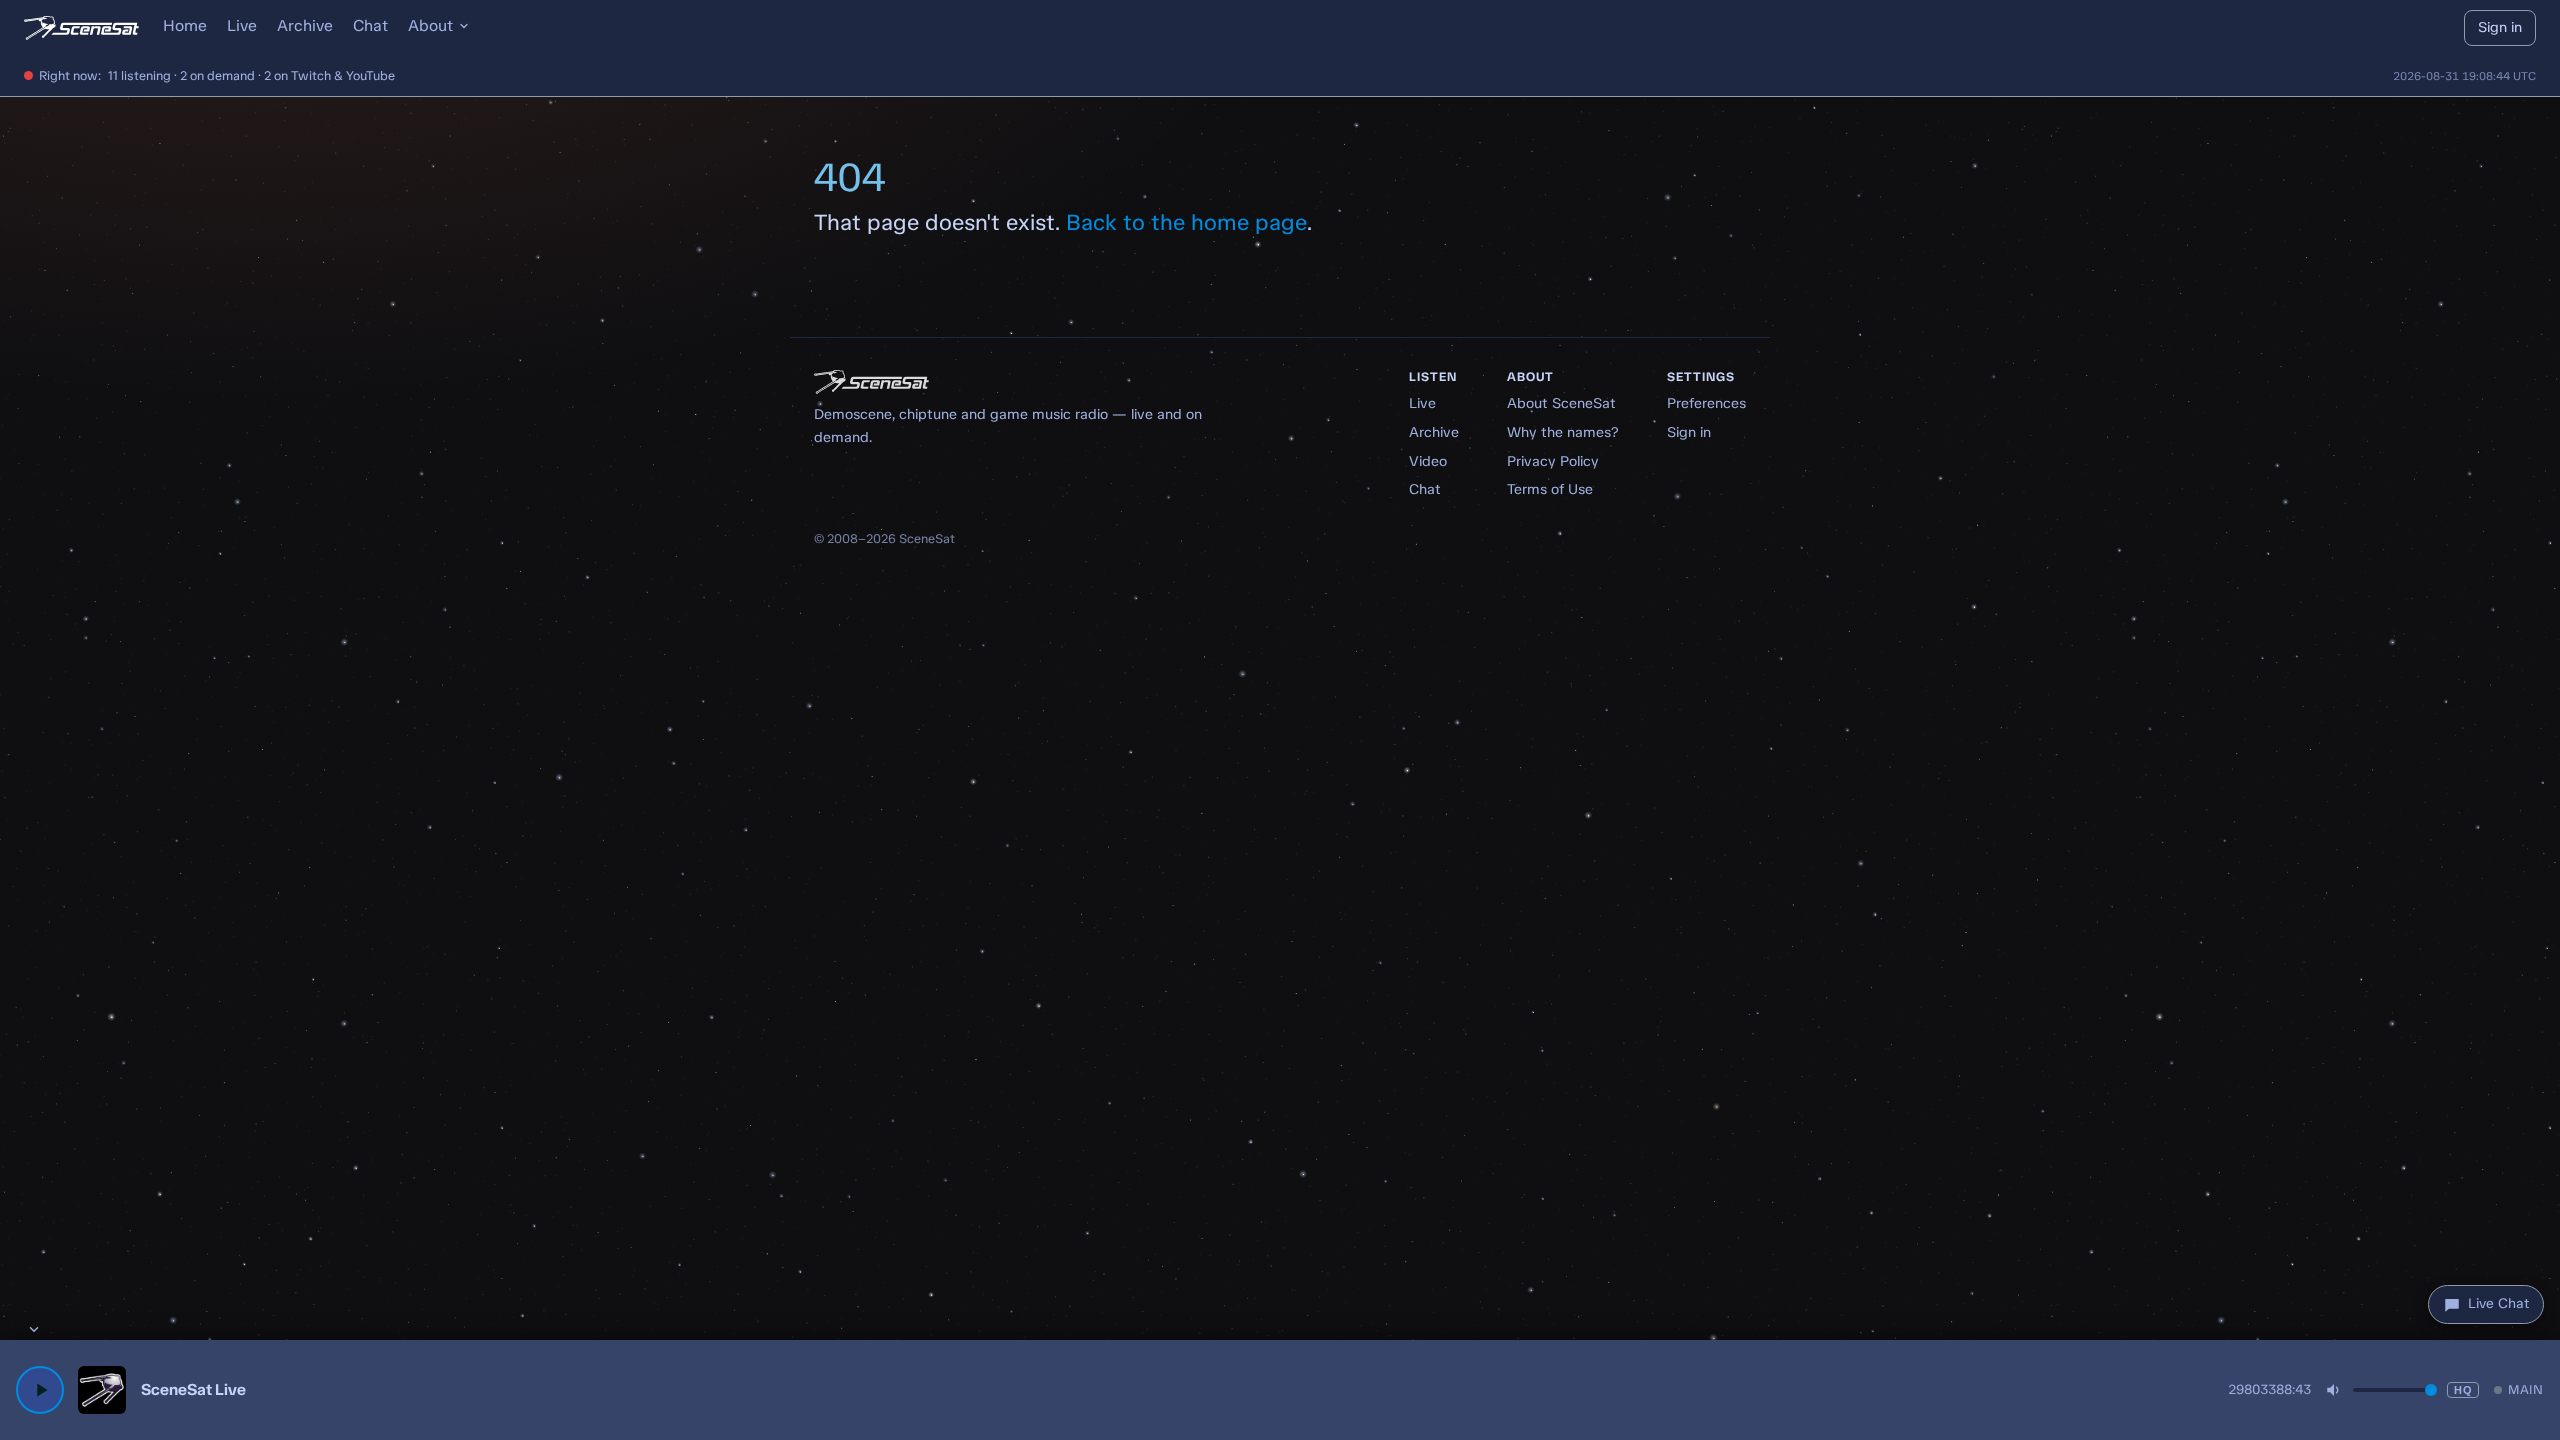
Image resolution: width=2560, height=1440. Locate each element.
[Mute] (2334, 1390)
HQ (2463, 1390)
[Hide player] (34, 1329)
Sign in (2500, 27)
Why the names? (1563, 432)
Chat (370, 25)
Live (242, 25)
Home (185, 25)
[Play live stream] (40, 1390)
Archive (305, 25)
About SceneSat (1561, 403)
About (430, 25)
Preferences (1706, 403)
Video (1428, 461)
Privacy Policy (1553, 461)
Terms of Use (1550, 489)
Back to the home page (1186, 222)
